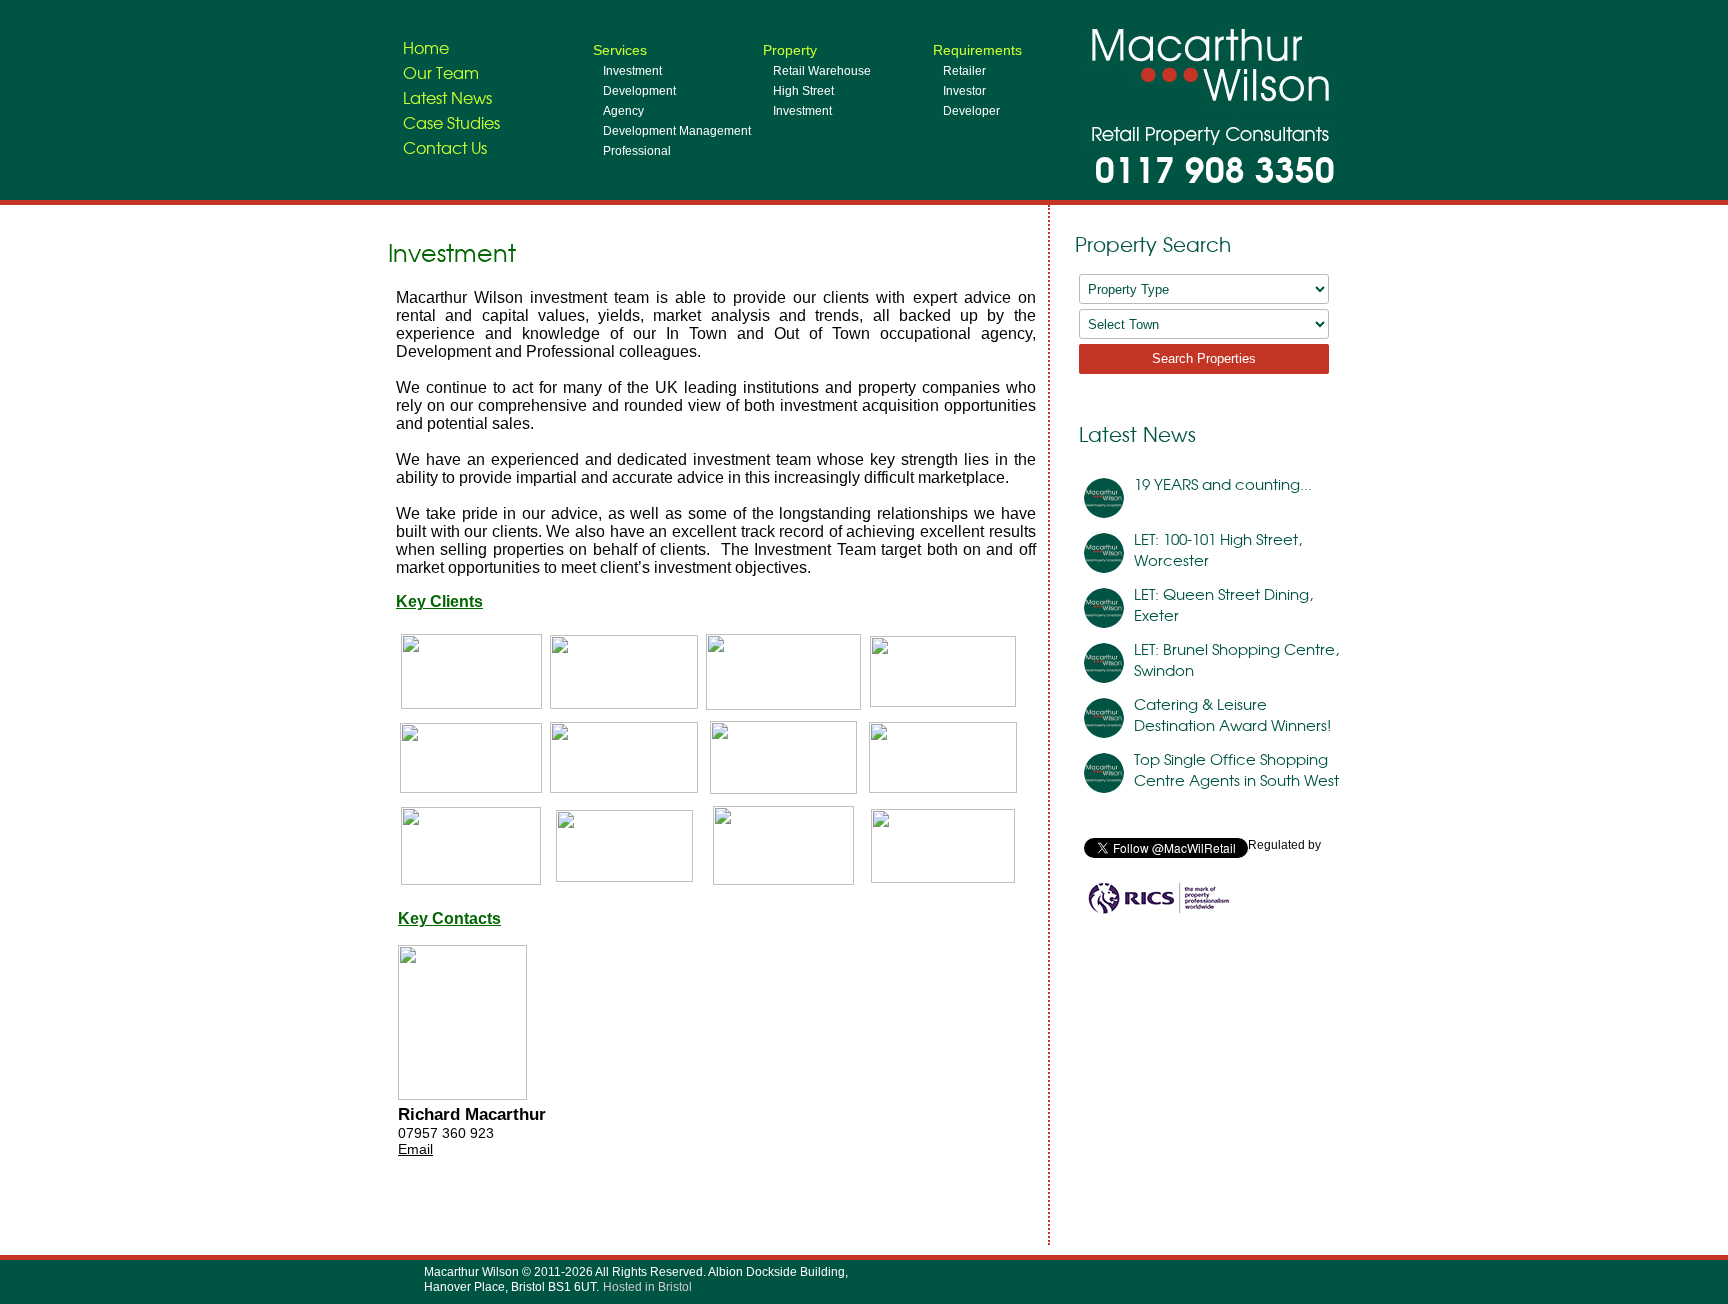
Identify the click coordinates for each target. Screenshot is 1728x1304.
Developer (971, 111)
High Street (803, 91)
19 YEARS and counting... (1223, 483)
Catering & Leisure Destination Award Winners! (1232, 714)
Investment (632, 71)
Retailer (964, 71)
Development (639, 91)
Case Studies (451, 122)
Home (426, 47)
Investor (964, 91)
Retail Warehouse (822, 71)
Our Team (441, 72)
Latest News (447, 97)
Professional (637, 151)
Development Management (677, 131)
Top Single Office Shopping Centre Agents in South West (1236, 769)
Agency (623, 111)
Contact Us (445, 147)
